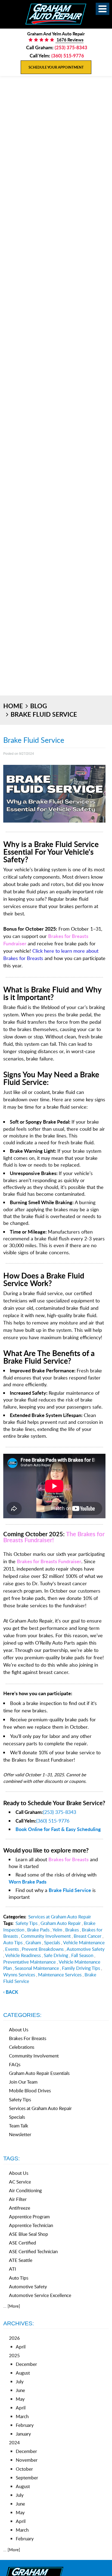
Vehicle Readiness (23, 1955)
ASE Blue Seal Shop (29, 2234)
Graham (33, 1942)
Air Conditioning (25, 2190)
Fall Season (82, 1955)
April (21, 2347)
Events (12, 1949)
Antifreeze (20, 2208)
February (25, 2425)
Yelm (57, 1930)
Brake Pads (38, 1930)
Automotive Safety (86, 1949)
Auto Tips (13, 1942)
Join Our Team (23, 2082)
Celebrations (22, 2047)
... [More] (12, 2306)
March (22, 2416)
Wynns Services (19, 1975)
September (27, 2478)
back (12, 1992)
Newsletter (20, 2134)
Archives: (19, 2323)
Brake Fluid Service (44, 714)
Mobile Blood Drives (30, 2091)
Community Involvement (46, 1936)
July (20, 2382)
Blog (39, 706)
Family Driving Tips (81, 1968)
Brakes (72, 1930)
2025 (14, 2355)
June (20, 2390)
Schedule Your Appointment (56, 67)
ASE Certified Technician (33, 2251)
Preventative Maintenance (29, 1962)
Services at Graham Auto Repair (60, 1917)
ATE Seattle (21, 2260)
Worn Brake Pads (28, 1882)
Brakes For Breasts (28, 2038)
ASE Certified (23, 2243)
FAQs (15, 2064)
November (27, 2460)
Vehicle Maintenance (84, 1942)
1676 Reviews (69, 40)
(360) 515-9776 (53, 1821)
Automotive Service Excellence (40, 2295)
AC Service (20, 2182)
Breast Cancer (88, 1936)
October (24, 2469)
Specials (52, 1942)
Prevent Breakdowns (43, 1949)
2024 (14, 2442)
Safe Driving (56, 1955)
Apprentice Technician (31, 2225)
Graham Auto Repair (61, 1923)
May (20, 2399)
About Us (19, 2030)
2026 (14, 2338)
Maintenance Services (60, 1975)
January (23, 2434)
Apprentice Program (29, 2217)
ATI (13, 2269)
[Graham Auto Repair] (56, 14)
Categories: (22, 2015)
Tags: (12, 2158)
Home (13, 706)
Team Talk (19, 2126)
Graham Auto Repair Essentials (39, 2073)
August (23, 2373)
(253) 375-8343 (60, 1812)
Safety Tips (27, 1923)
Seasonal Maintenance (37, 1968)
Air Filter (18, 2199)
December (26, 2364)
